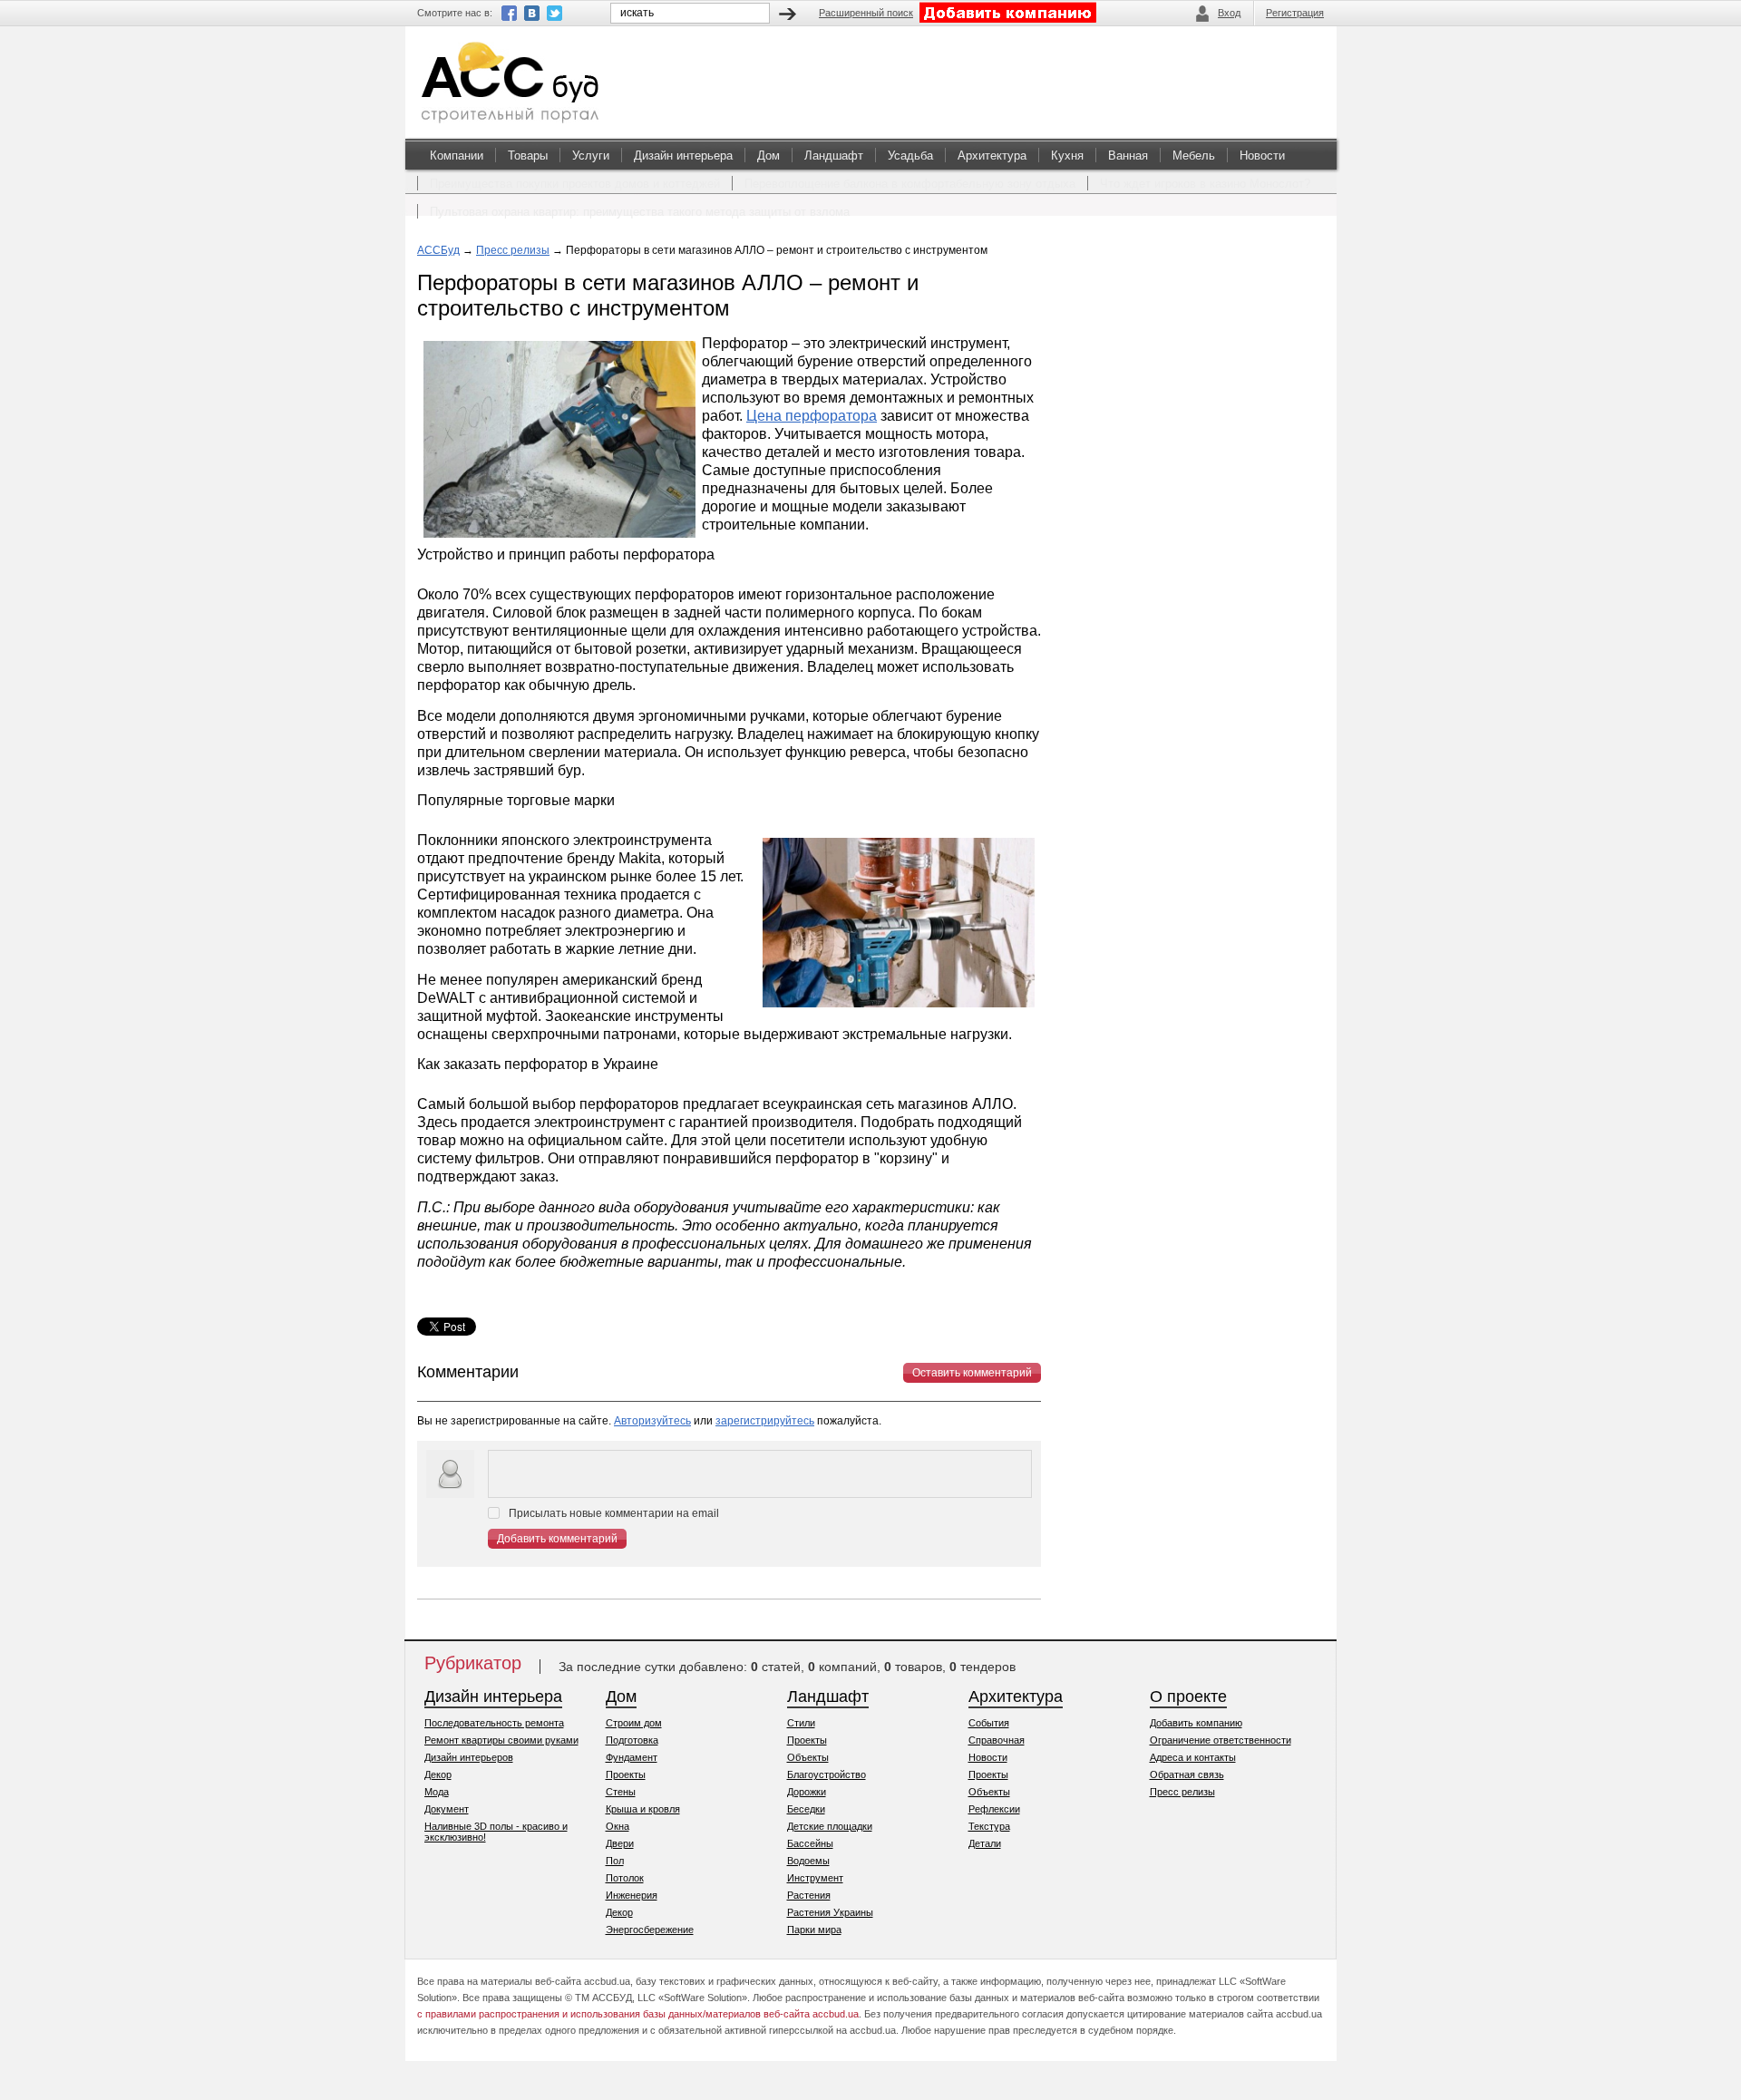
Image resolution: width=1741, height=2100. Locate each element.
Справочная (997, 1740)
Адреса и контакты (1193, 1757)
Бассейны (810, 1843)
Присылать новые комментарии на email (614, 1513)
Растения (809, 1895)
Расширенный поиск (866, 13)
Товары (528, 156)
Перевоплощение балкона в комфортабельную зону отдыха (910, 184)
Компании (457, 156)
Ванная (1128, 156)
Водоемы (808, 1861)
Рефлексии (994, 1809)
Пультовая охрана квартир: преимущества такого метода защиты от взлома (640, 212)
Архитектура (992, 156)
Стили (801, 1723)
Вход (1229, 13)
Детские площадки (830, 1826)
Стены (621, 1792)
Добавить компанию (1196, 1723)
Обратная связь (1187, 1774)
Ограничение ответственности (1221, 1740)
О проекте (1188, 1697)
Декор (438, 1774)
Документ (447, 1809)
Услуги (591, 156)
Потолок (625, 1878)
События (989, 1723)
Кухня (1067, 156)
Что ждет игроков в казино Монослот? (1205, 184)
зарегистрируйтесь (765, 1421)
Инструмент (815, 1878)
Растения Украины (830, 1912)
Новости (1262, 156)
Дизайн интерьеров (469, 1757)
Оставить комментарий (972, 1373)
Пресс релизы (513, 250)
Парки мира (814, 1930)
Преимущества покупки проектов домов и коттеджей (575, 184)
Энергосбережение (650, 1930)
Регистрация (1295, 13)
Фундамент (632, 1757)
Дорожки (807, 1792)
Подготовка (632, 1740)
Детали (985, 1843)
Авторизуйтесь (652, 1421)
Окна (618, 1826)
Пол (615, 1861)
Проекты (626, 1774)
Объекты (808, 1757)
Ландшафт (834, 156)
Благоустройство (827, 1774)
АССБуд (438, 250)
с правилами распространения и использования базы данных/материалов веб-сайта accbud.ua (638, 2014)
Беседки (806, 1809)
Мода (437, 1792)
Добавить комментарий (557, 1539)
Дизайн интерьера (683, 156)
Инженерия (632, 1895)
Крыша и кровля (643, 1809)
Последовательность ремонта (494, 1723)
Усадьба (910, 156)
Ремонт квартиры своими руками (501, 1740)
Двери (620, 1843)
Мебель (1194, 156)
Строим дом (634, 1723)
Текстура (989, 1826)
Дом (768, 156)
